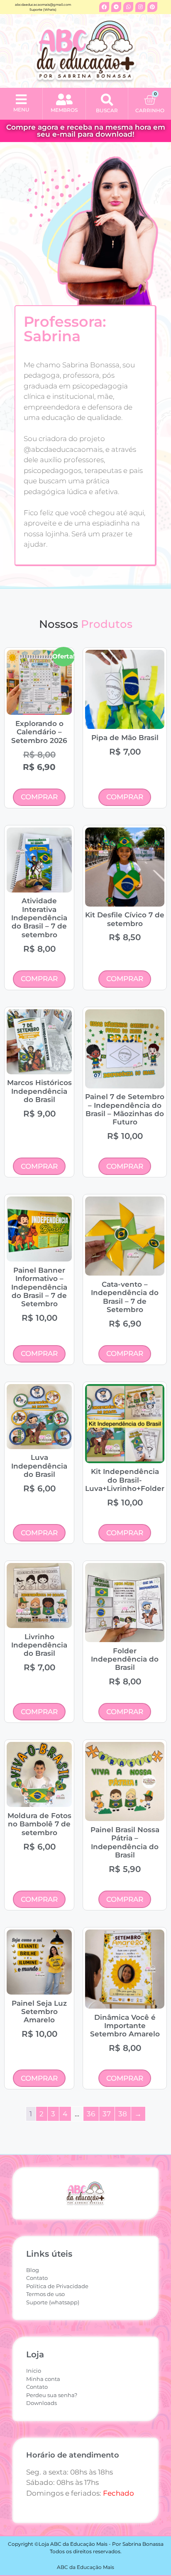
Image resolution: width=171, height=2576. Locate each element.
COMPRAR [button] (39, 797)
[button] (21, 100)
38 (123, 2114)
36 (91, 2114)
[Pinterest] (152, 7)
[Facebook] (104, 7)
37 (107, 2114)
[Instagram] (140, 7)
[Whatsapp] (128, 7)
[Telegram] (116, 7)
